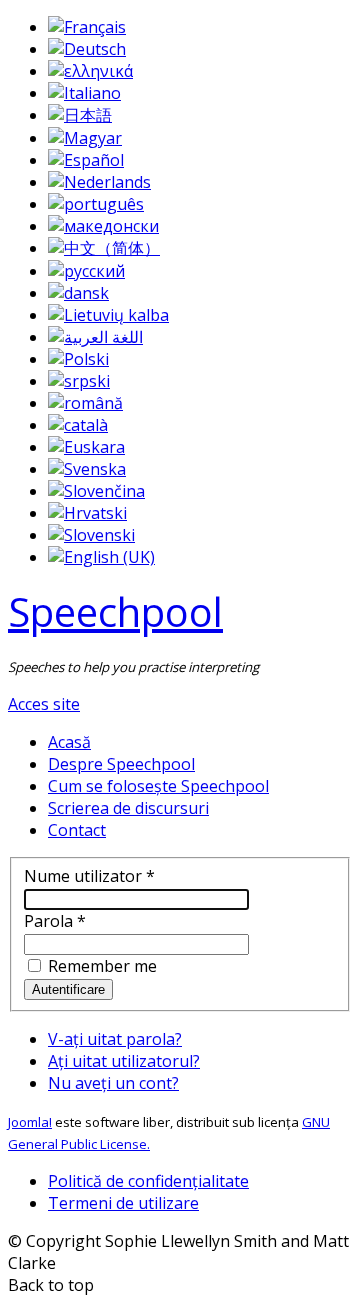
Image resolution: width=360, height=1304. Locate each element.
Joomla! (30, 1122)
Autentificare (68, 989)
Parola (55, 921)
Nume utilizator (89, 876)
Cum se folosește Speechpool (158, 786)
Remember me (100, 966)
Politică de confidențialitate (148, 1181)
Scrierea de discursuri (128, 808)
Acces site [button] (44, 704)
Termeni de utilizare (123, 1203)
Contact (77, 830)
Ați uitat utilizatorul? (124, 1061)
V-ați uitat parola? (115, 1039)
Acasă (69, 742)
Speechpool (115, 611)
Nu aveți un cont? (113, 1083)
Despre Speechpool (121, 764)
